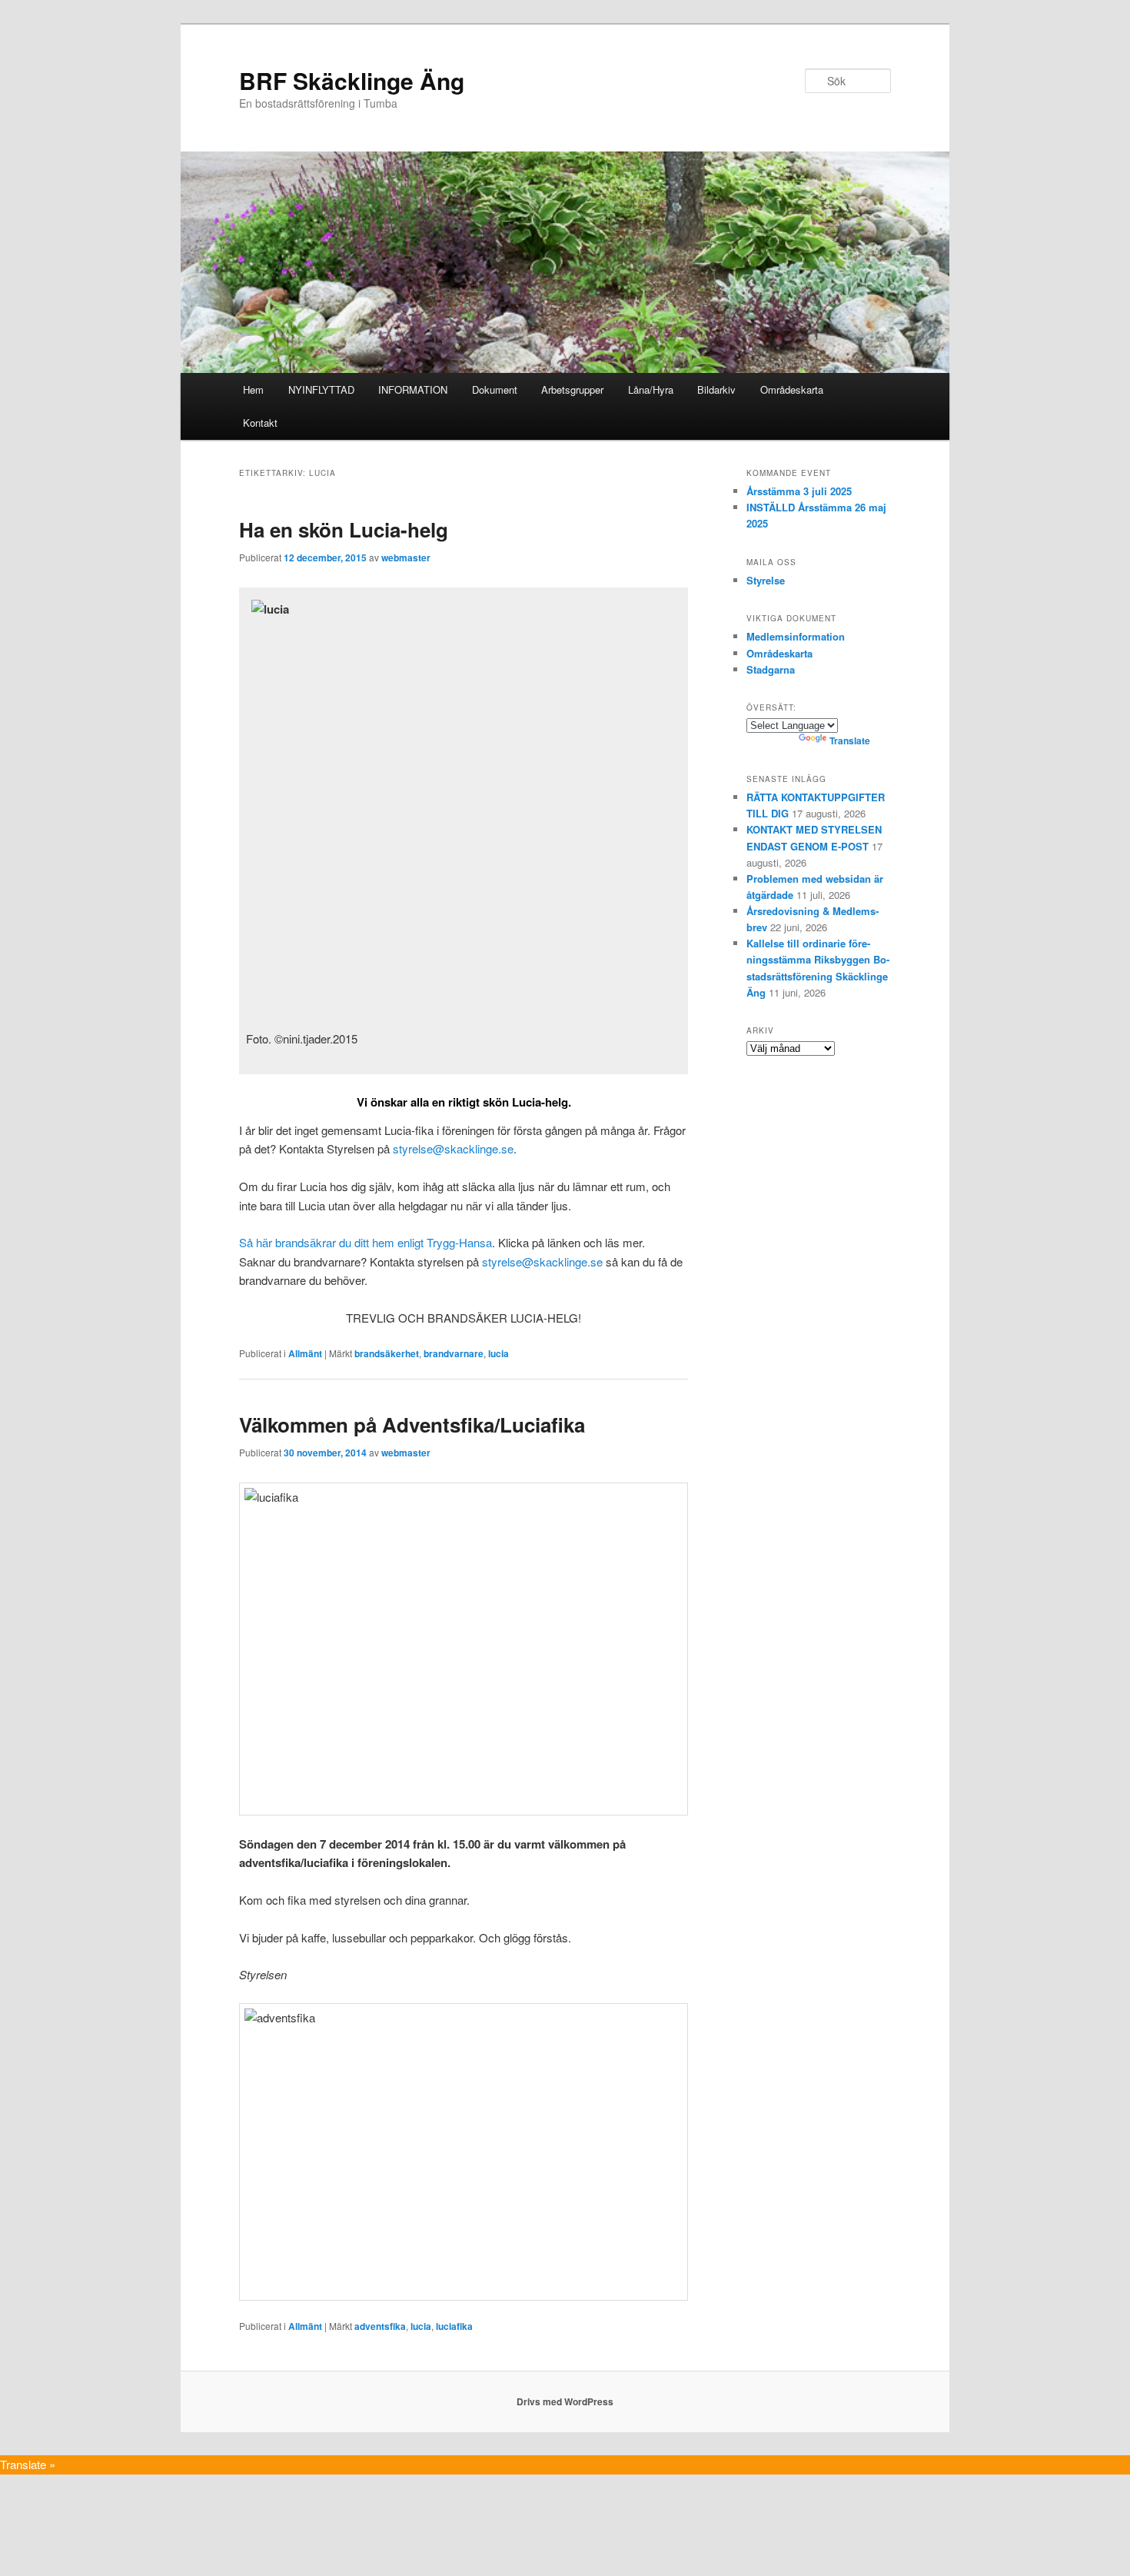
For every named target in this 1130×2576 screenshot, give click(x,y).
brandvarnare (454, 1353)
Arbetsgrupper (572, 389)
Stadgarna (771, 669)
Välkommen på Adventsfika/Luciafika (412, 1424)
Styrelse (766, 580)
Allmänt (305, 1353)
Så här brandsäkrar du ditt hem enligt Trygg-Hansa (366, 1242)
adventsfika (380, 2326)
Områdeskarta (792, 389)
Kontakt (260, 423)
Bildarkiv (716, 389)
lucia (499, 1353)
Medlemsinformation (796, 636)
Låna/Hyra (651, 389)
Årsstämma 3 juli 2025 (799, 491)
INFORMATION (413, 389)
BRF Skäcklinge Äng (352, 80)
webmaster (406, 557)
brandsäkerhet (387, 1353)
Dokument (495, 389)
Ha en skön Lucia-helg (344, 529)
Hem (253, 389)
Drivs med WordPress (565, 2401)
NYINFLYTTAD (321, 389)
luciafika (454, 2326)
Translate (850, 741)
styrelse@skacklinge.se (453, 1148)
